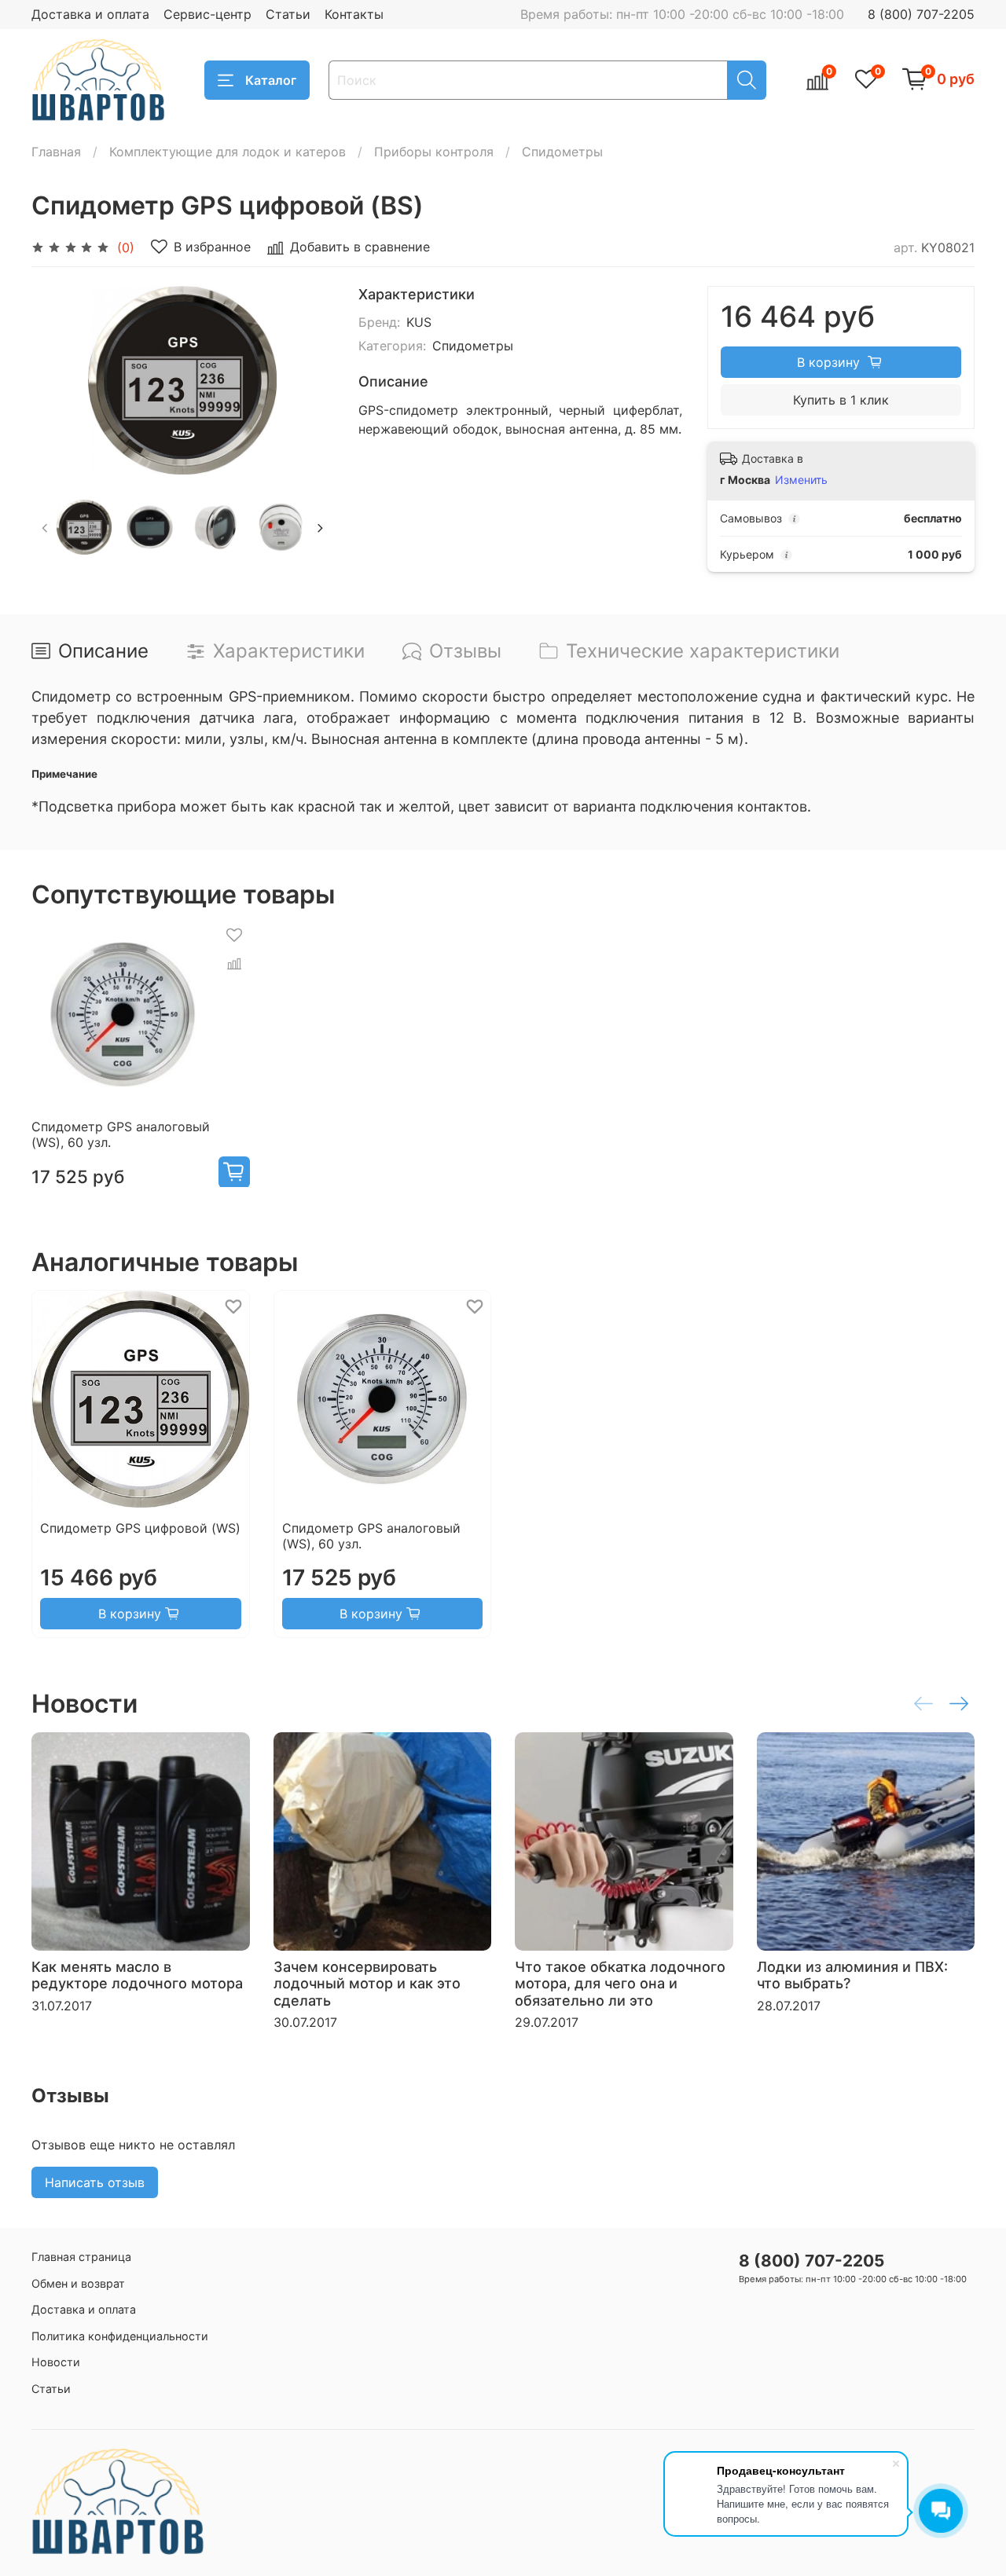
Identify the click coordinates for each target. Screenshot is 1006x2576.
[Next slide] (308, 380)
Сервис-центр (207, 14)
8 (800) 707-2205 (921, 14)
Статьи (288, 14)
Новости (56, 2362)
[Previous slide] (57, 380)
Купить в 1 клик (841, 400)
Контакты (354, 14)
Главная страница (81, 2257)
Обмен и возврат (78, 2283)
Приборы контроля (434, 152)
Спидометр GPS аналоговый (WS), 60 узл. (121, 1134)
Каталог (271, 80)
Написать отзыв (95, 2182)
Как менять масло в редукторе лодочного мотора (137, 1975)
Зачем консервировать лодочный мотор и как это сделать (367, 1983)
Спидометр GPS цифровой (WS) (140, 1528)
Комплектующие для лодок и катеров (228, 152)
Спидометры (562, 152)
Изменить (801, 480)
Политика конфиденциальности (120, 2336)
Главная (56, 152)
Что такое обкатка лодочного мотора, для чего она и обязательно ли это (620, 1983)
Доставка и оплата (90, 14)
